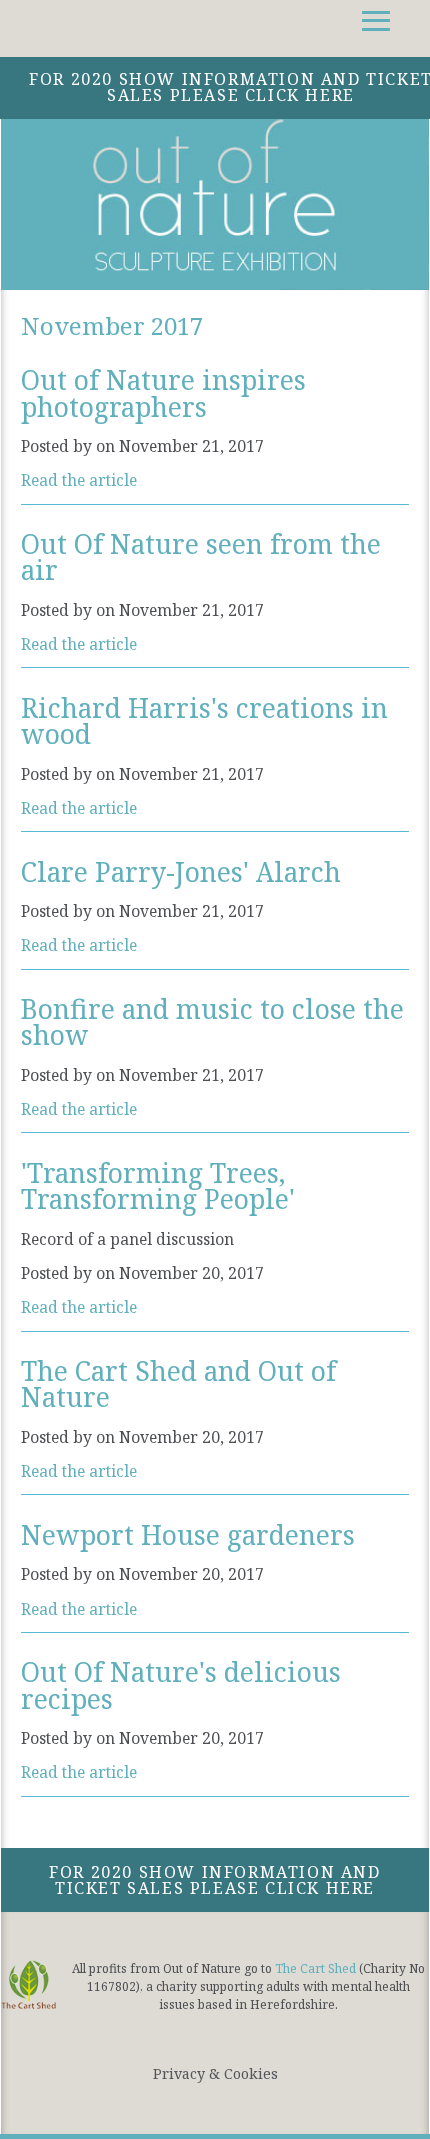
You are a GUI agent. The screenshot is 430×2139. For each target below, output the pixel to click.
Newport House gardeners (188, 1535)
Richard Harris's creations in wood (204, 721)
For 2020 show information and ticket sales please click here (214, 1880)
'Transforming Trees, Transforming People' (158, 1186)
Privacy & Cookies (215, 2073)
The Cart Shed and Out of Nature (178, 1384)
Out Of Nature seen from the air (201, 557)
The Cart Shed (315, 1968)
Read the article (79, 480)
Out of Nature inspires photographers (163, 393)
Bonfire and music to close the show (212, 1022)
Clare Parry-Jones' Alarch (181, 872)
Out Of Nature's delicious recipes (181, 1685)
